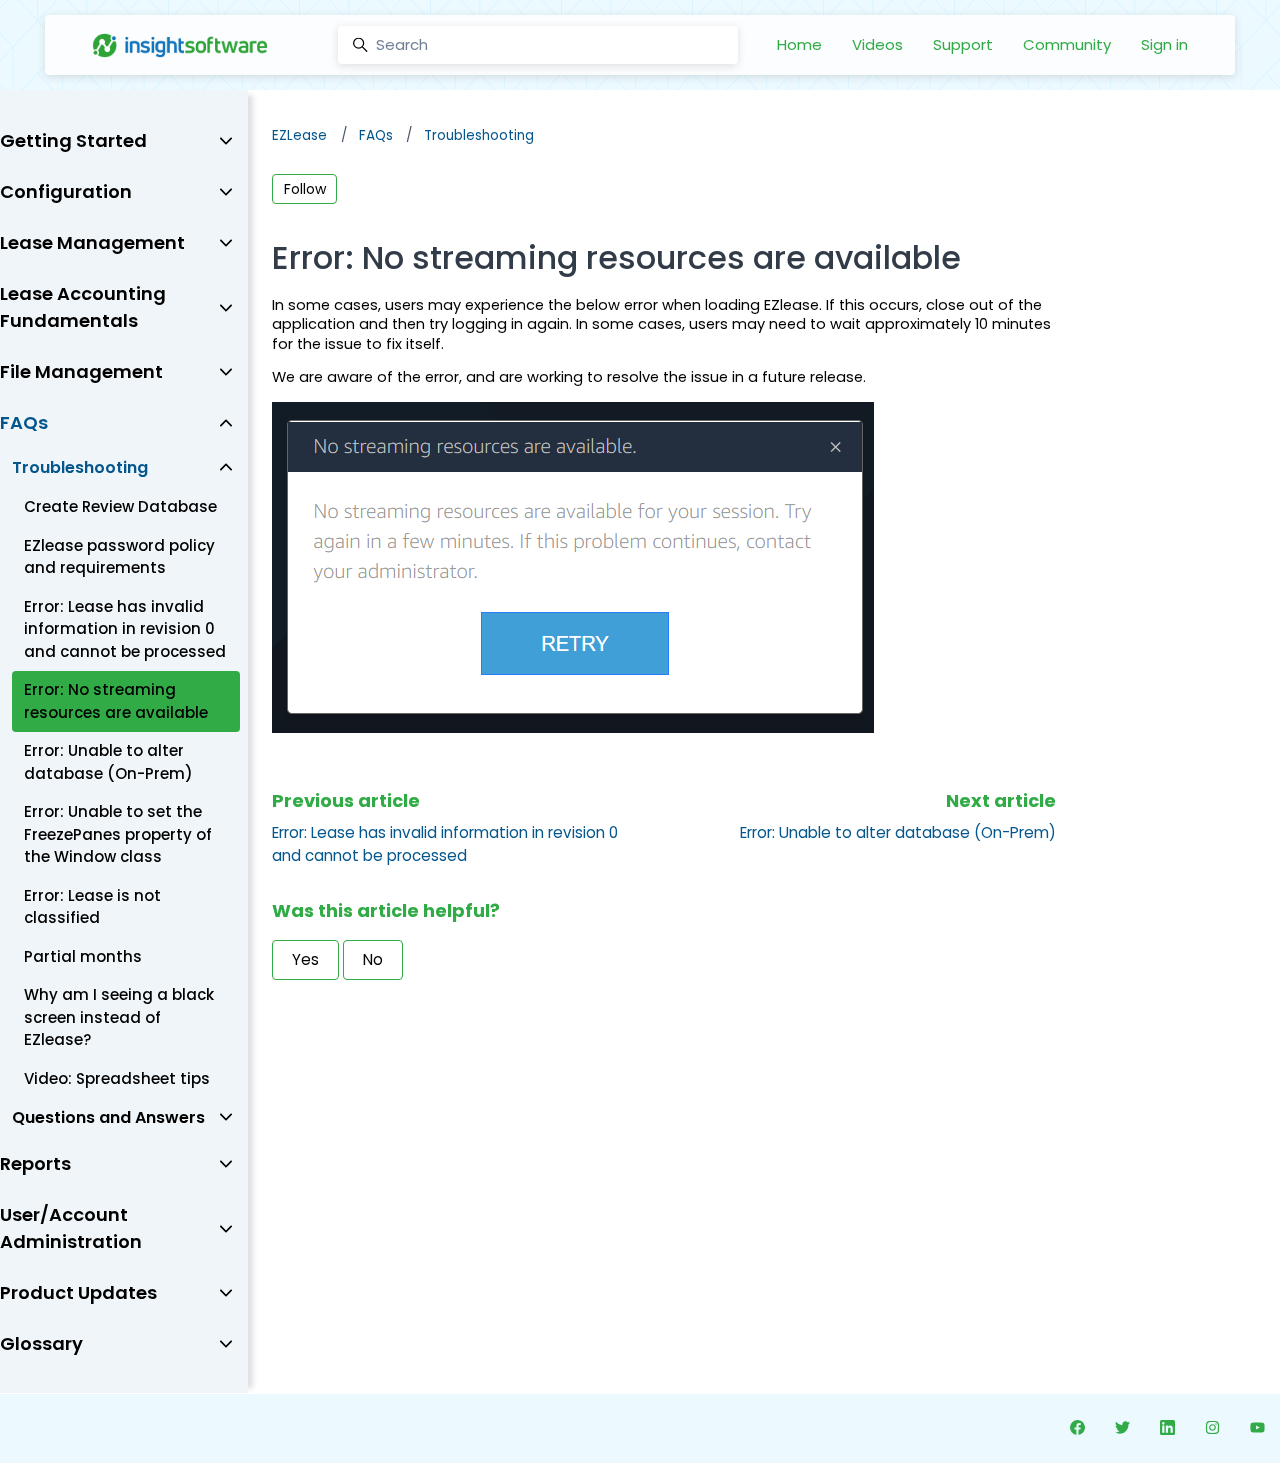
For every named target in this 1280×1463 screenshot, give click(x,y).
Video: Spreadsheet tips (117, 1078)
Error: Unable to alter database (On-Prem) (898, 832)
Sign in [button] (1164, 44)
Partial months (83, 956)
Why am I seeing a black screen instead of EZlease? (119, 1017)
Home (799, 44)
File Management (81, 371)
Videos (877, 44)
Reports (35, 1163)
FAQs (376, 135)
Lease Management (92, 242)
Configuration (66, 191)
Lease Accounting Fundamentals (83, 307)
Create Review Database (120, 506)
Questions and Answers (108, 1117)
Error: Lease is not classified (92, 907)
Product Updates (78, 1292)
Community (1067, 44)
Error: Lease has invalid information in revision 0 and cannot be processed (445, 844)
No (373, 959)
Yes (305, 959)
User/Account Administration (71, 1228)
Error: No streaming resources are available (116, 701)
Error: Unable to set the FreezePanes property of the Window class (118, 834)
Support (963, 44)
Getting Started (73, 140)
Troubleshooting (479, 135)
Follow (305, 189)
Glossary (41, 1343)
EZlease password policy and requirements (119, 557)
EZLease (299, 135)
